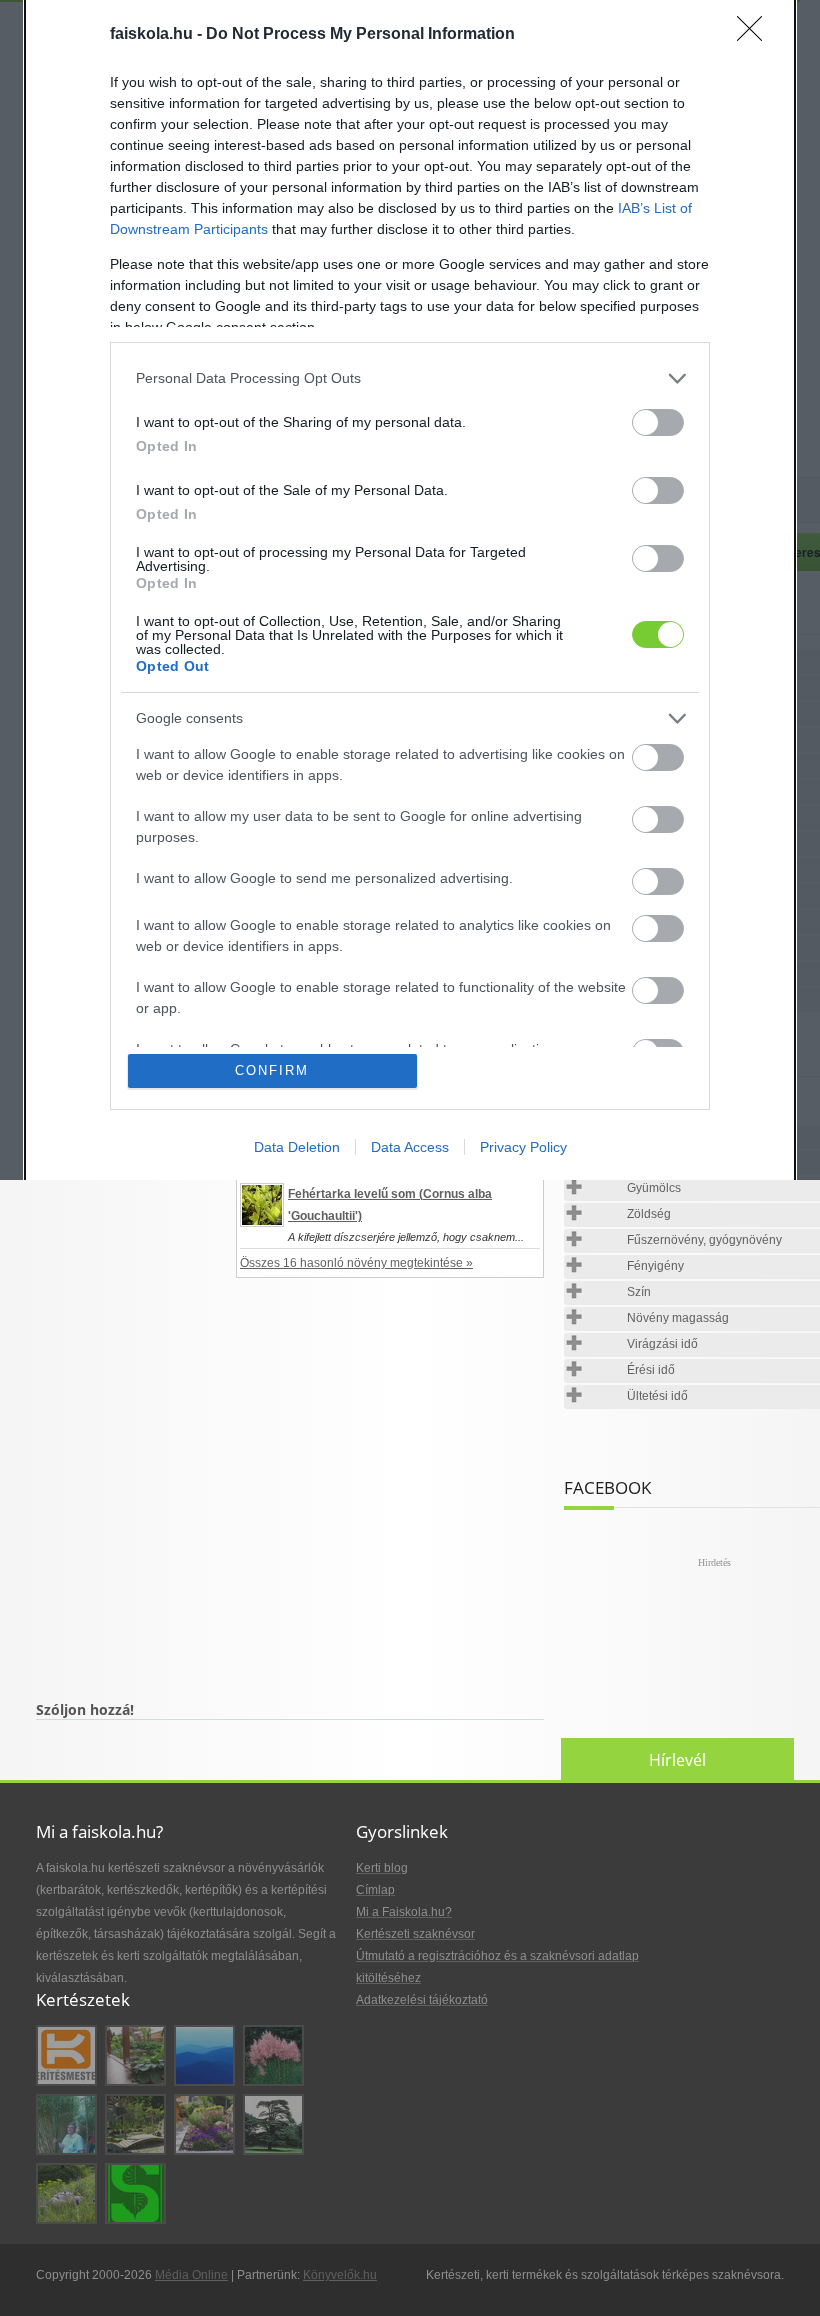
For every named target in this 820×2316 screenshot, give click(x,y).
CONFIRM (272, 1070)
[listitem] (410, 378)
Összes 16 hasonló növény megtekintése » (356, 1263)
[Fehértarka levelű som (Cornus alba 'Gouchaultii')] (262, 1205)
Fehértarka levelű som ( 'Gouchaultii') (390, 1205)
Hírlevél (677, 1760)
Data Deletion (297, 1147)
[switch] (658, 422)
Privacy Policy (523, 1147)
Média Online (191, 2275)
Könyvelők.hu (340, 2275)
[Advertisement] (290, 1505)
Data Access (410, 1147)
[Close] (756, 35)
